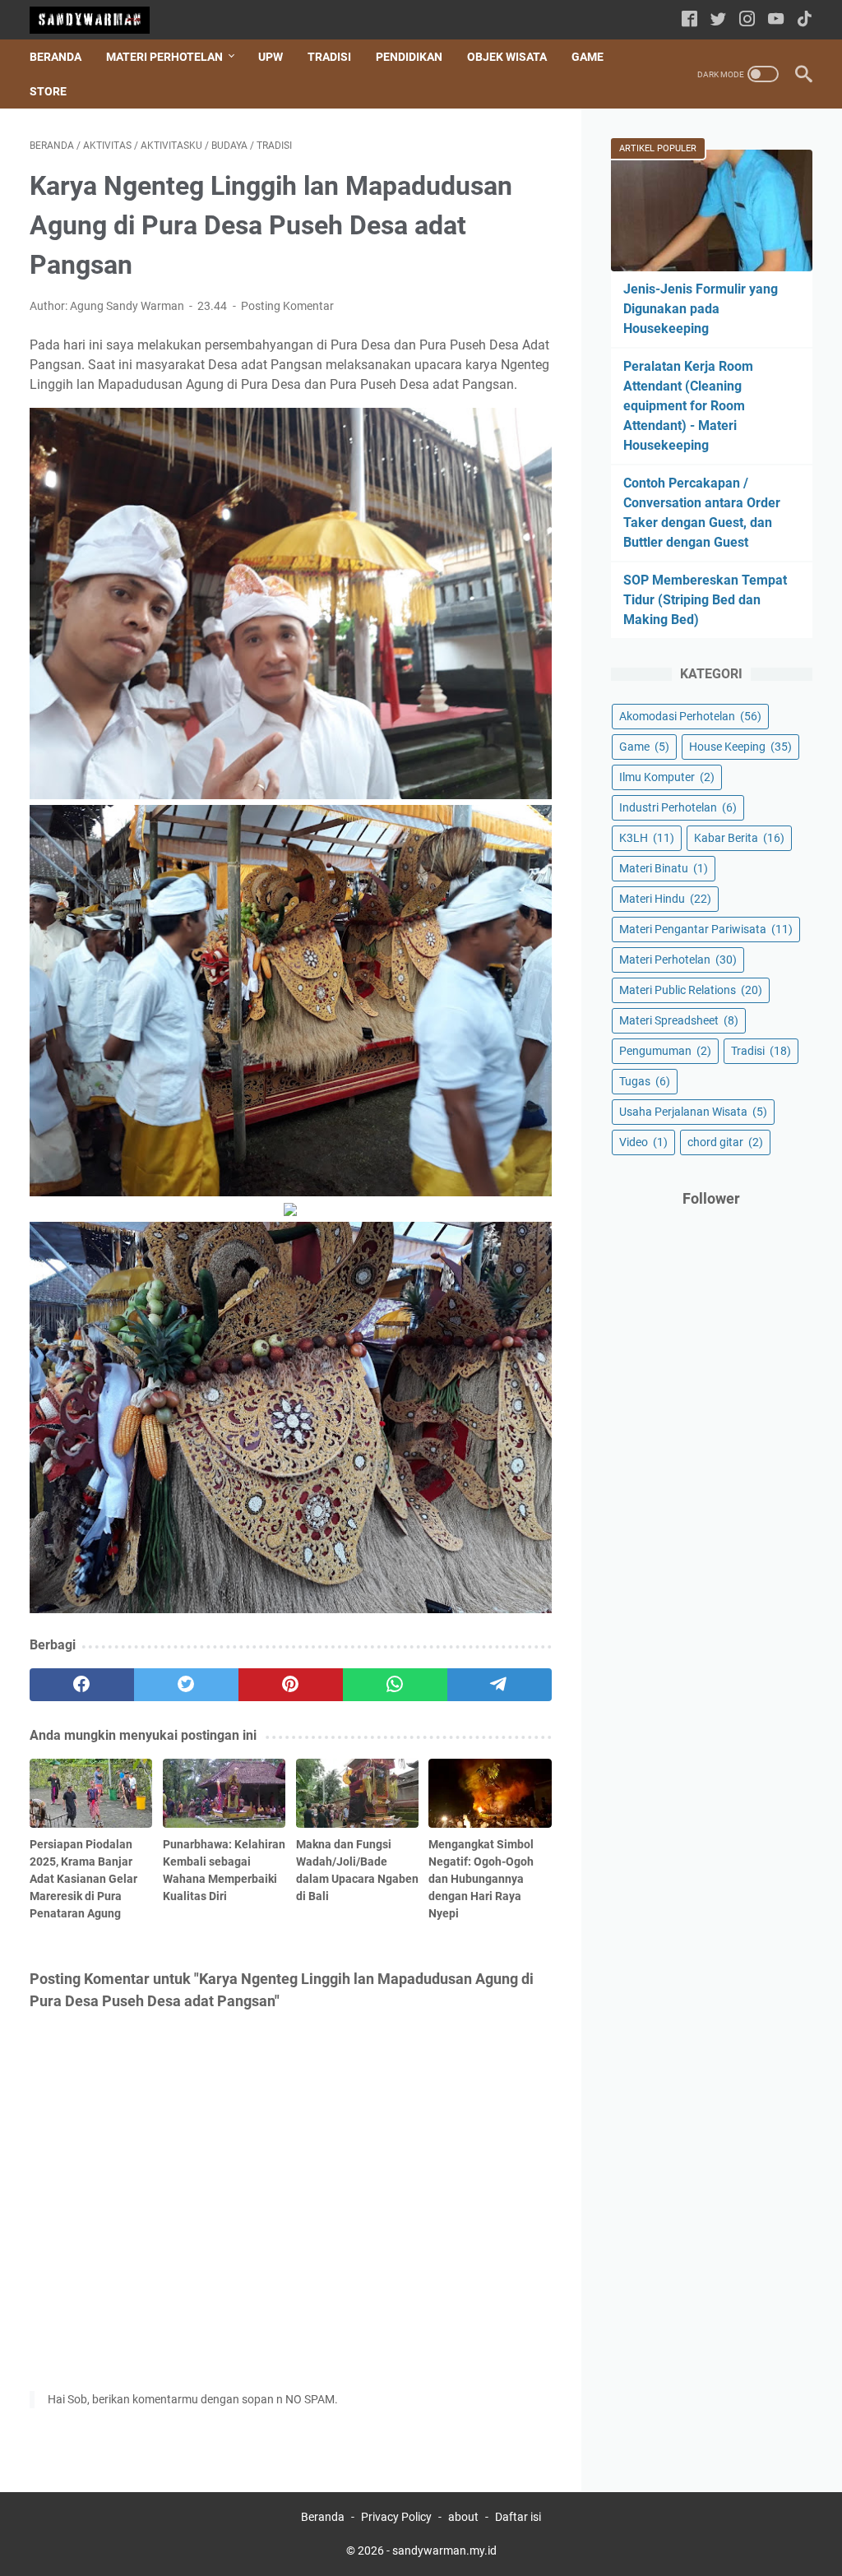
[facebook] (82, 1685)
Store (48, 91)
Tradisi (329, 57)
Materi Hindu (665, 899)
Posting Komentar (287, 306)
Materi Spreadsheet (679, 1020)
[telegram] (500, 1685)
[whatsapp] (395, 1685)
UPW (271, 57)
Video (643, 1142)
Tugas (645, 1081)
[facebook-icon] (689, 20)
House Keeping (740, 747)
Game (588, 57)
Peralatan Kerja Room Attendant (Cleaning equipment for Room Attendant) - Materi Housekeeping (688, 406)
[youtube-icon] (776, 20)
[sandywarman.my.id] (100, 20)
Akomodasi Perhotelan (690, 716)
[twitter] (186, 1685)
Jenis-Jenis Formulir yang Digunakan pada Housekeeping (701, 309)
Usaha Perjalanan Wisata (693, 1112)
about (463, 2517)
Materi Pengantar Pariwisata (706, 929)
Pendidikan (409, 57)
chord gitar (725, 1142)
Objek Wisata (507, 57)
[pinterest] (291, 1685)
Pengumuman (665, 1051)
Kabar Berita (739, 838)
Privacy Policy (396, 2517)
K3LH (647, 838)
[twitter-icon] (718, 20)
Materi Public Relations (691, 990)
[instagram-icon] (747, 20)
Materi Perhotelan (164, 57)
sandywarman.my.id (444, 2551)
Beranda (56, 57)
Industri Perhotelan (678, 807)
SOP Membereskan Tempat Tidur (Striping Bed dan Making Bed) (705, 600)
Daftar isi (518, 2517)
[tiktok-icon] (805, 20)
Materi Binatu (664, 868)
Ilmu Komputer (667, 777)
